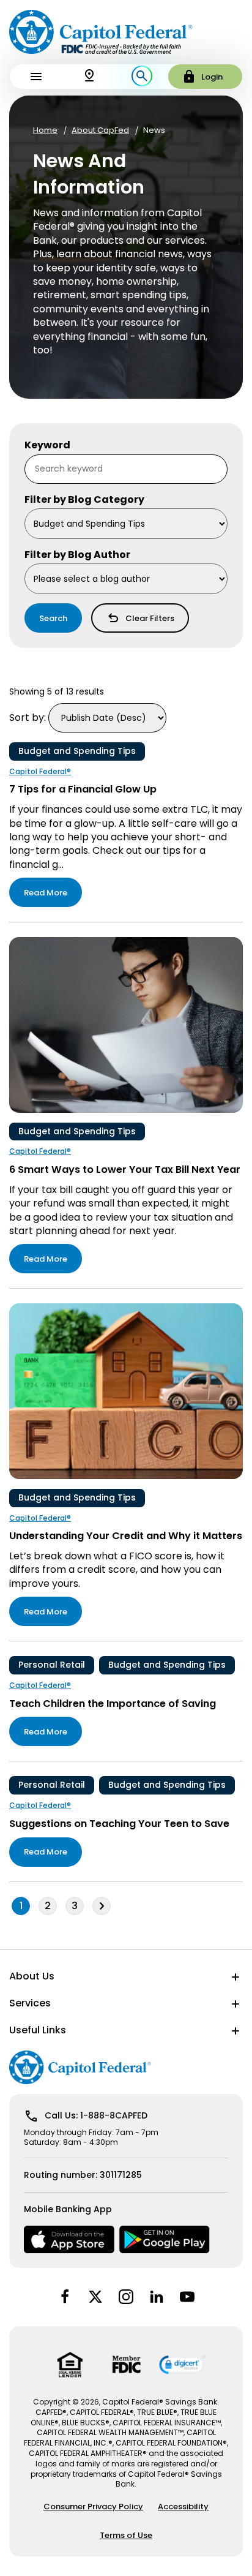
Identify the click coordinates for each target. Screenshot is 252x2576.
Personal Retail (52, 1665)
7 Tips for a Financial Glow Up (83, 789)
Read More (46, 893)
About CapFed (100, 130)
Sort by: (28, 717)
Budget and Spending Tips (77, 751)
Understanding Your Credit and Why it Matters (126, 1536)
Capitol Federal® (40, 772)
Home (45, 130)
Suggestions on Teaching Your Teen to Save (119, 1824)
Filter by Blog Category (84, 500)
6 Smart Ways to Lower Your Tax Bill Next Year (125, 1169)
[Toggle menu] (36, 77)
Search (53, 618)
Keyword (47, 445)
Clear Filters (150, 618)
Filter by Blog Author (77, 555)
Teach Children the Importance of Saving (113, 1704)
